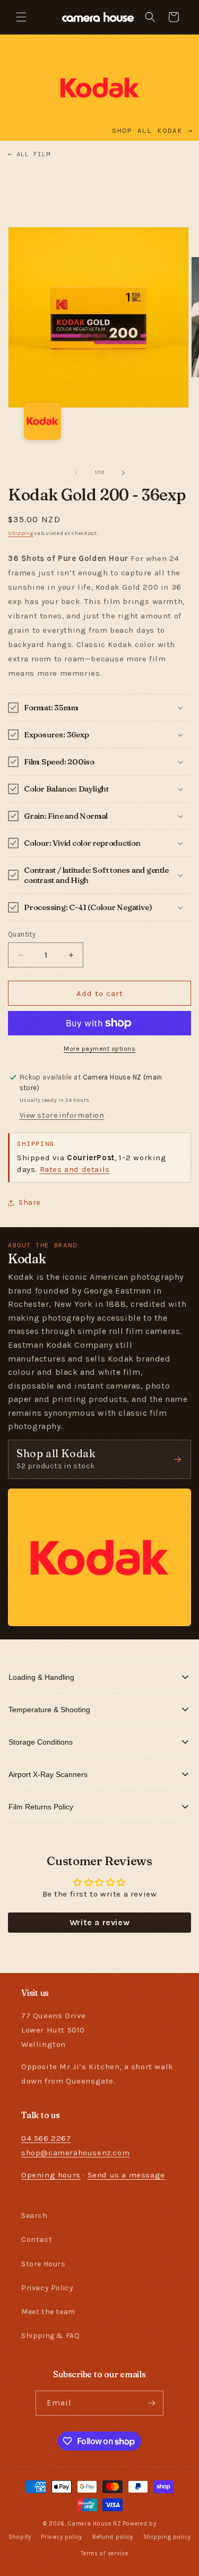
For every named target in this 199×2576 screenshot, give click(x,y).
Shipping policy (167, 2537)
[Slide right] (123, 473)
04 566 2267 (46, 2138)
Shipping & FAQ (50, 2336)
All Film (29, 154)
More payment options (99, 1049)
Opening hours (51, 2175)
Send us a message (126, 2175)
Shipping (21, 533)
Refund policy (113, 2537)
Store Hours (44, 2264)
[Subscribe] (151, 2403)
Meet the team (48, 2312)
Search (34, 2216)
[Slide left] (76, 473)
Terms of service (104, 2553)
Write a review (99, 1922)
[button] (21, 17)
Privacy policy (62, 2537)
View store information (62, 1115)
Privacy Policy (47, 2288)
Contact (37, 2239)
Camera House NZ (95, 2524)
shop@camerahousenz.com (75, 2153)
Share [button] (29, 1202)
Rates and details (75, 1169)
